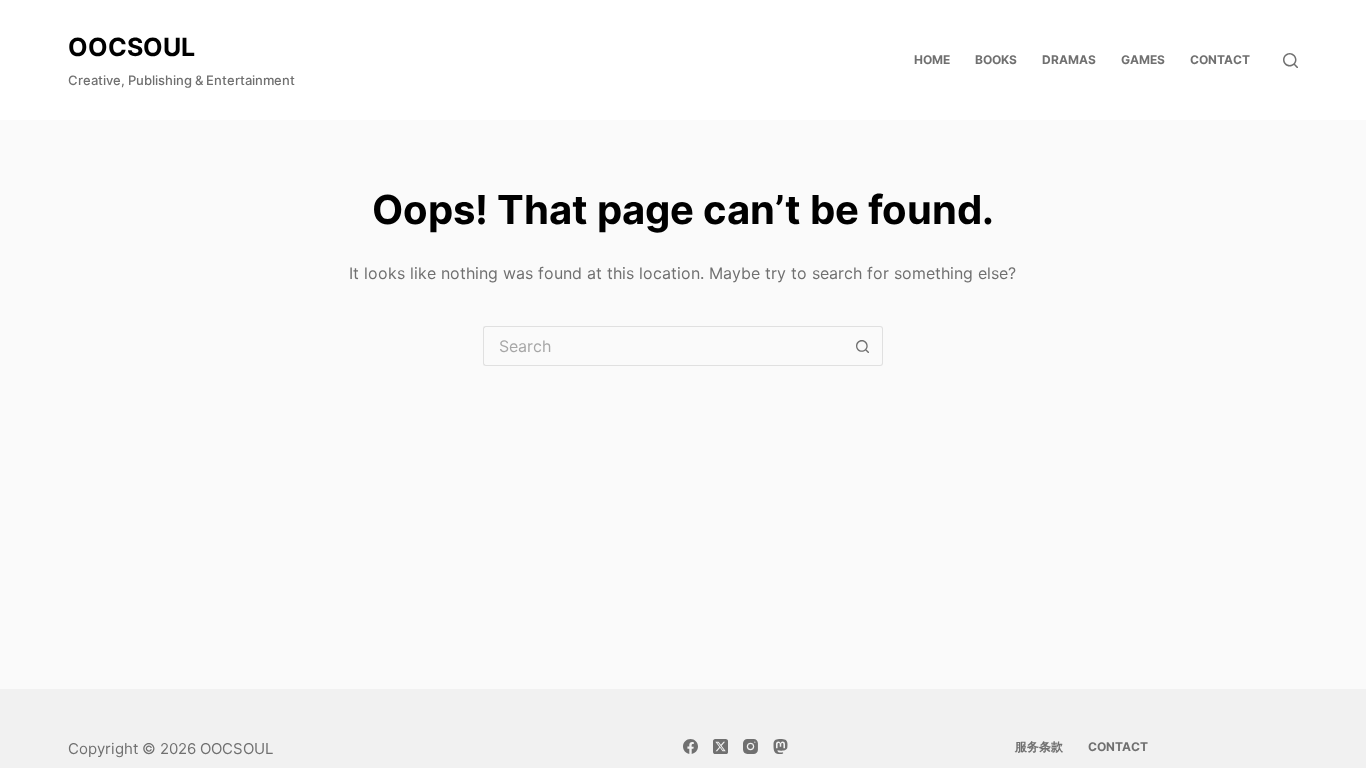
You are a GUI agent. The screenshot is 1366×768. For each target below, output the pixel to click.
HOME (932, 59)
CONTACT (1220, 59)
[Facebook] (690, 746)
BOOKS (996, 59)
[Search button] (863, 346)
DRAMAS (1069, 59)
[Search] (1290, 60)
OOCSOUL (131, 47)
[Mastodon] (780, 746)
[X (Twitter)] (720, 746)
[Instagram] (750, 746)
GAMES (1143, 59)
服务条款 (1039, 746)
